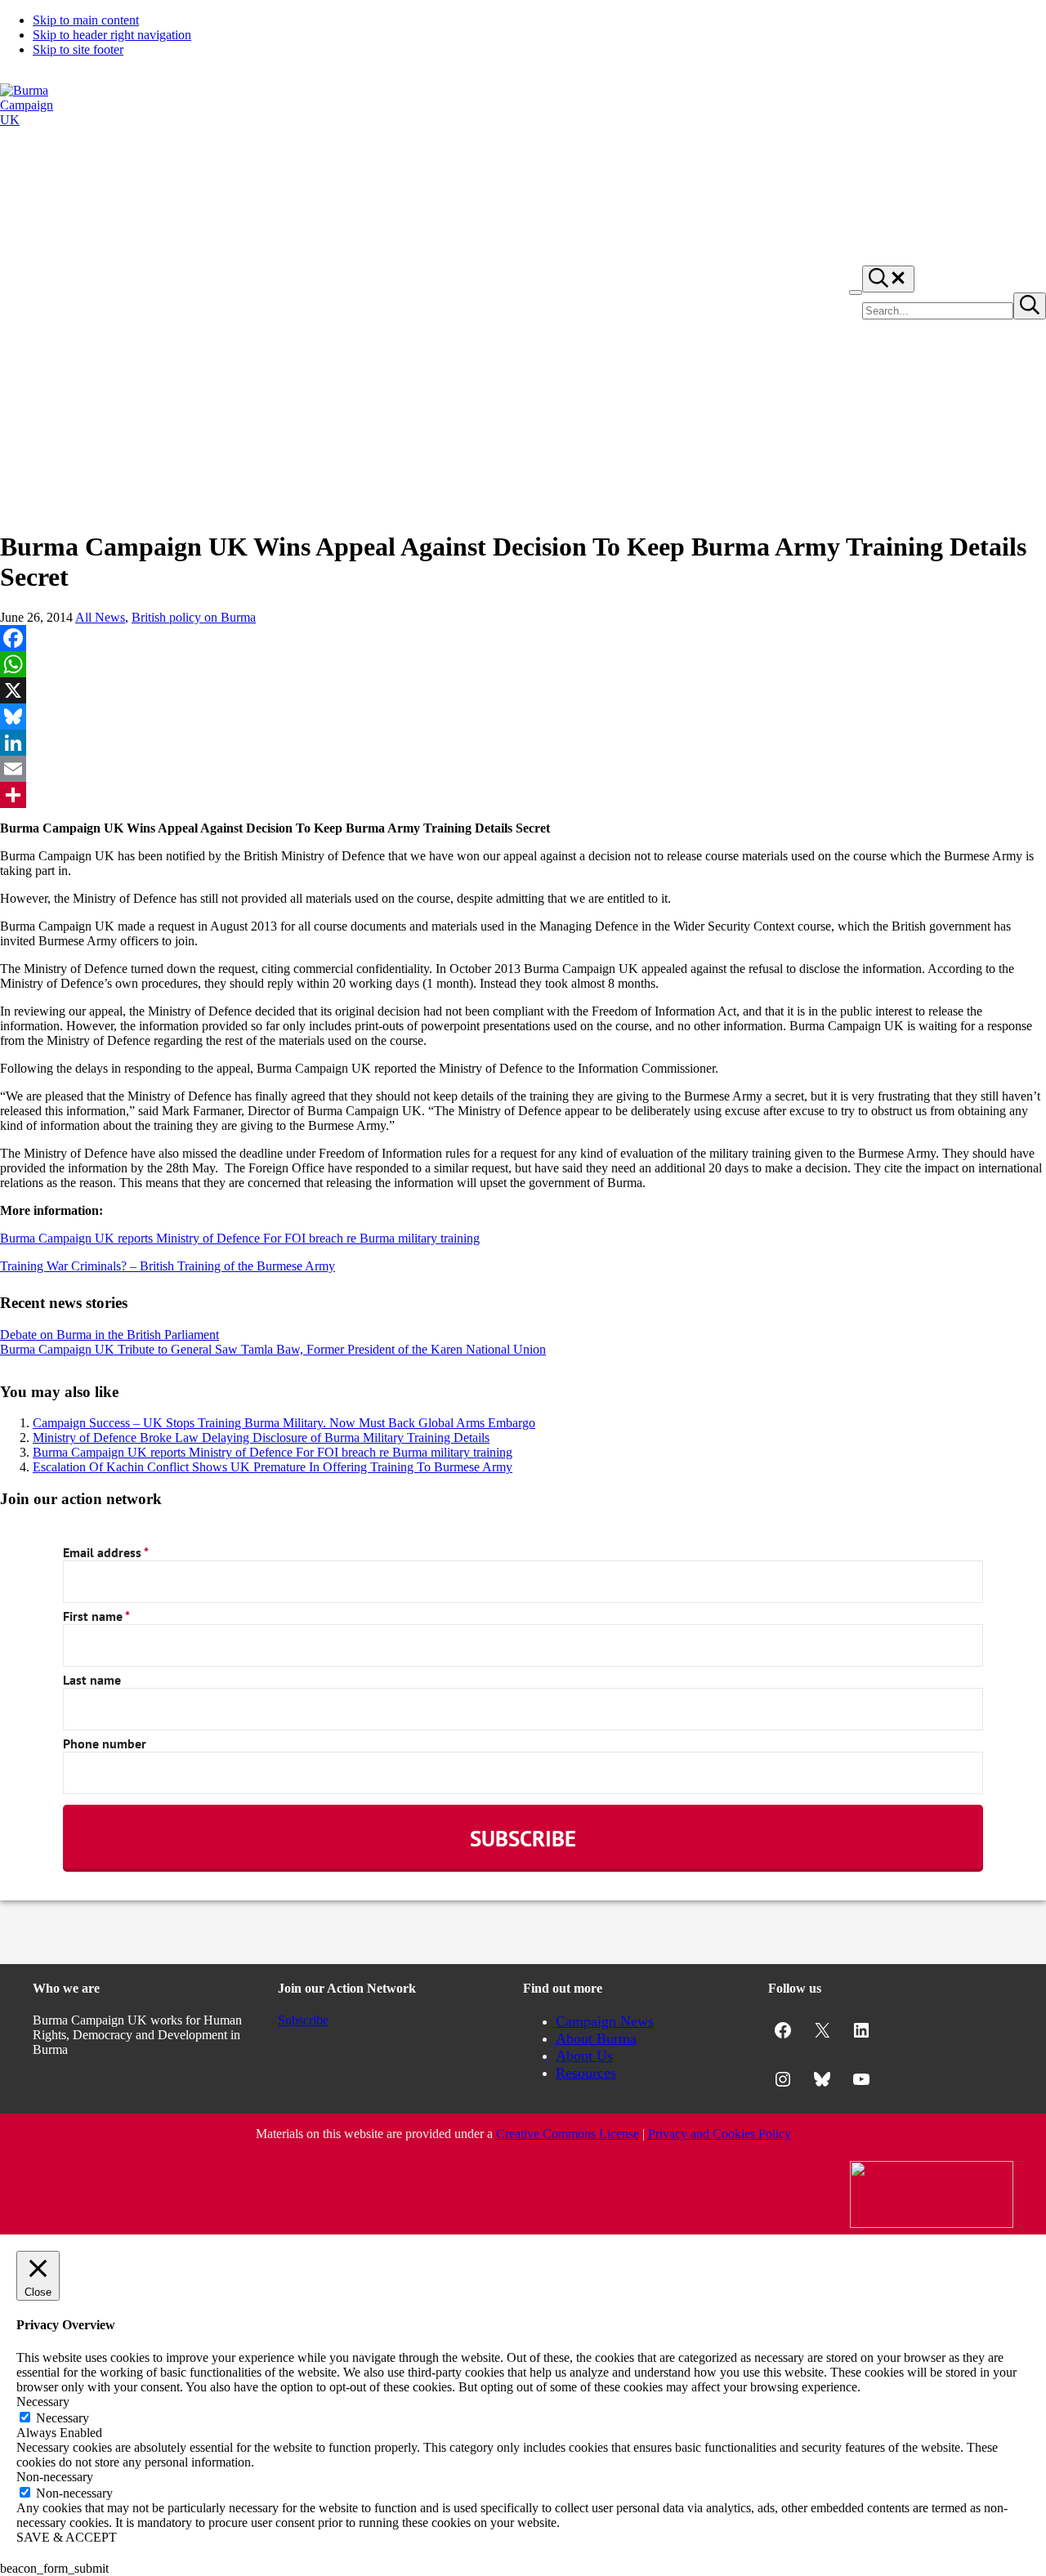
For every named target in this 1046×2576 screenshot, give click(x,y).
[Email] (523, 769)
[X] (523, 690)
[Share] (523, 795)
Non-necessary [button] (55, 2477)
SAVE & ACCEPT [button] (67, 2537)
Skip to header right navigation (112, 35)
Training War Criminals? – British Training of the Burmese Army (168, 1266)
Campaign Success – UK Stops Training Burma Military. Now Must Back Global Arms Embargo (284, 1423)
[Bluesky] (523, 717)
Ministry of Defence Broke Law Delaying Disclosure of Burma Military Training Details (261, 1438)
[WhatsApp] (523, 664)
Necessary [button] (43, 2402)
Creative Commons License (568, 2134)
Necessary (63, 2418)
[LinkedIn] (523, 743)
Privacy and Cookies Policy (720, 2134)
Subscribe (303, 2020)
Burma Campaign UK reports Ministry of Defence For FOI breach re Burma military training (240, 1238)
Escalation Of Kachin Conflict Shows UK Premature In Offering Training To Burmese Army (273, 1467)
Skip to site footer (78, 49)
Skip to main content (86, 20)
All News (100, 617)
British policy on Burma (194, 617)
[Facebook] (523, 638)
